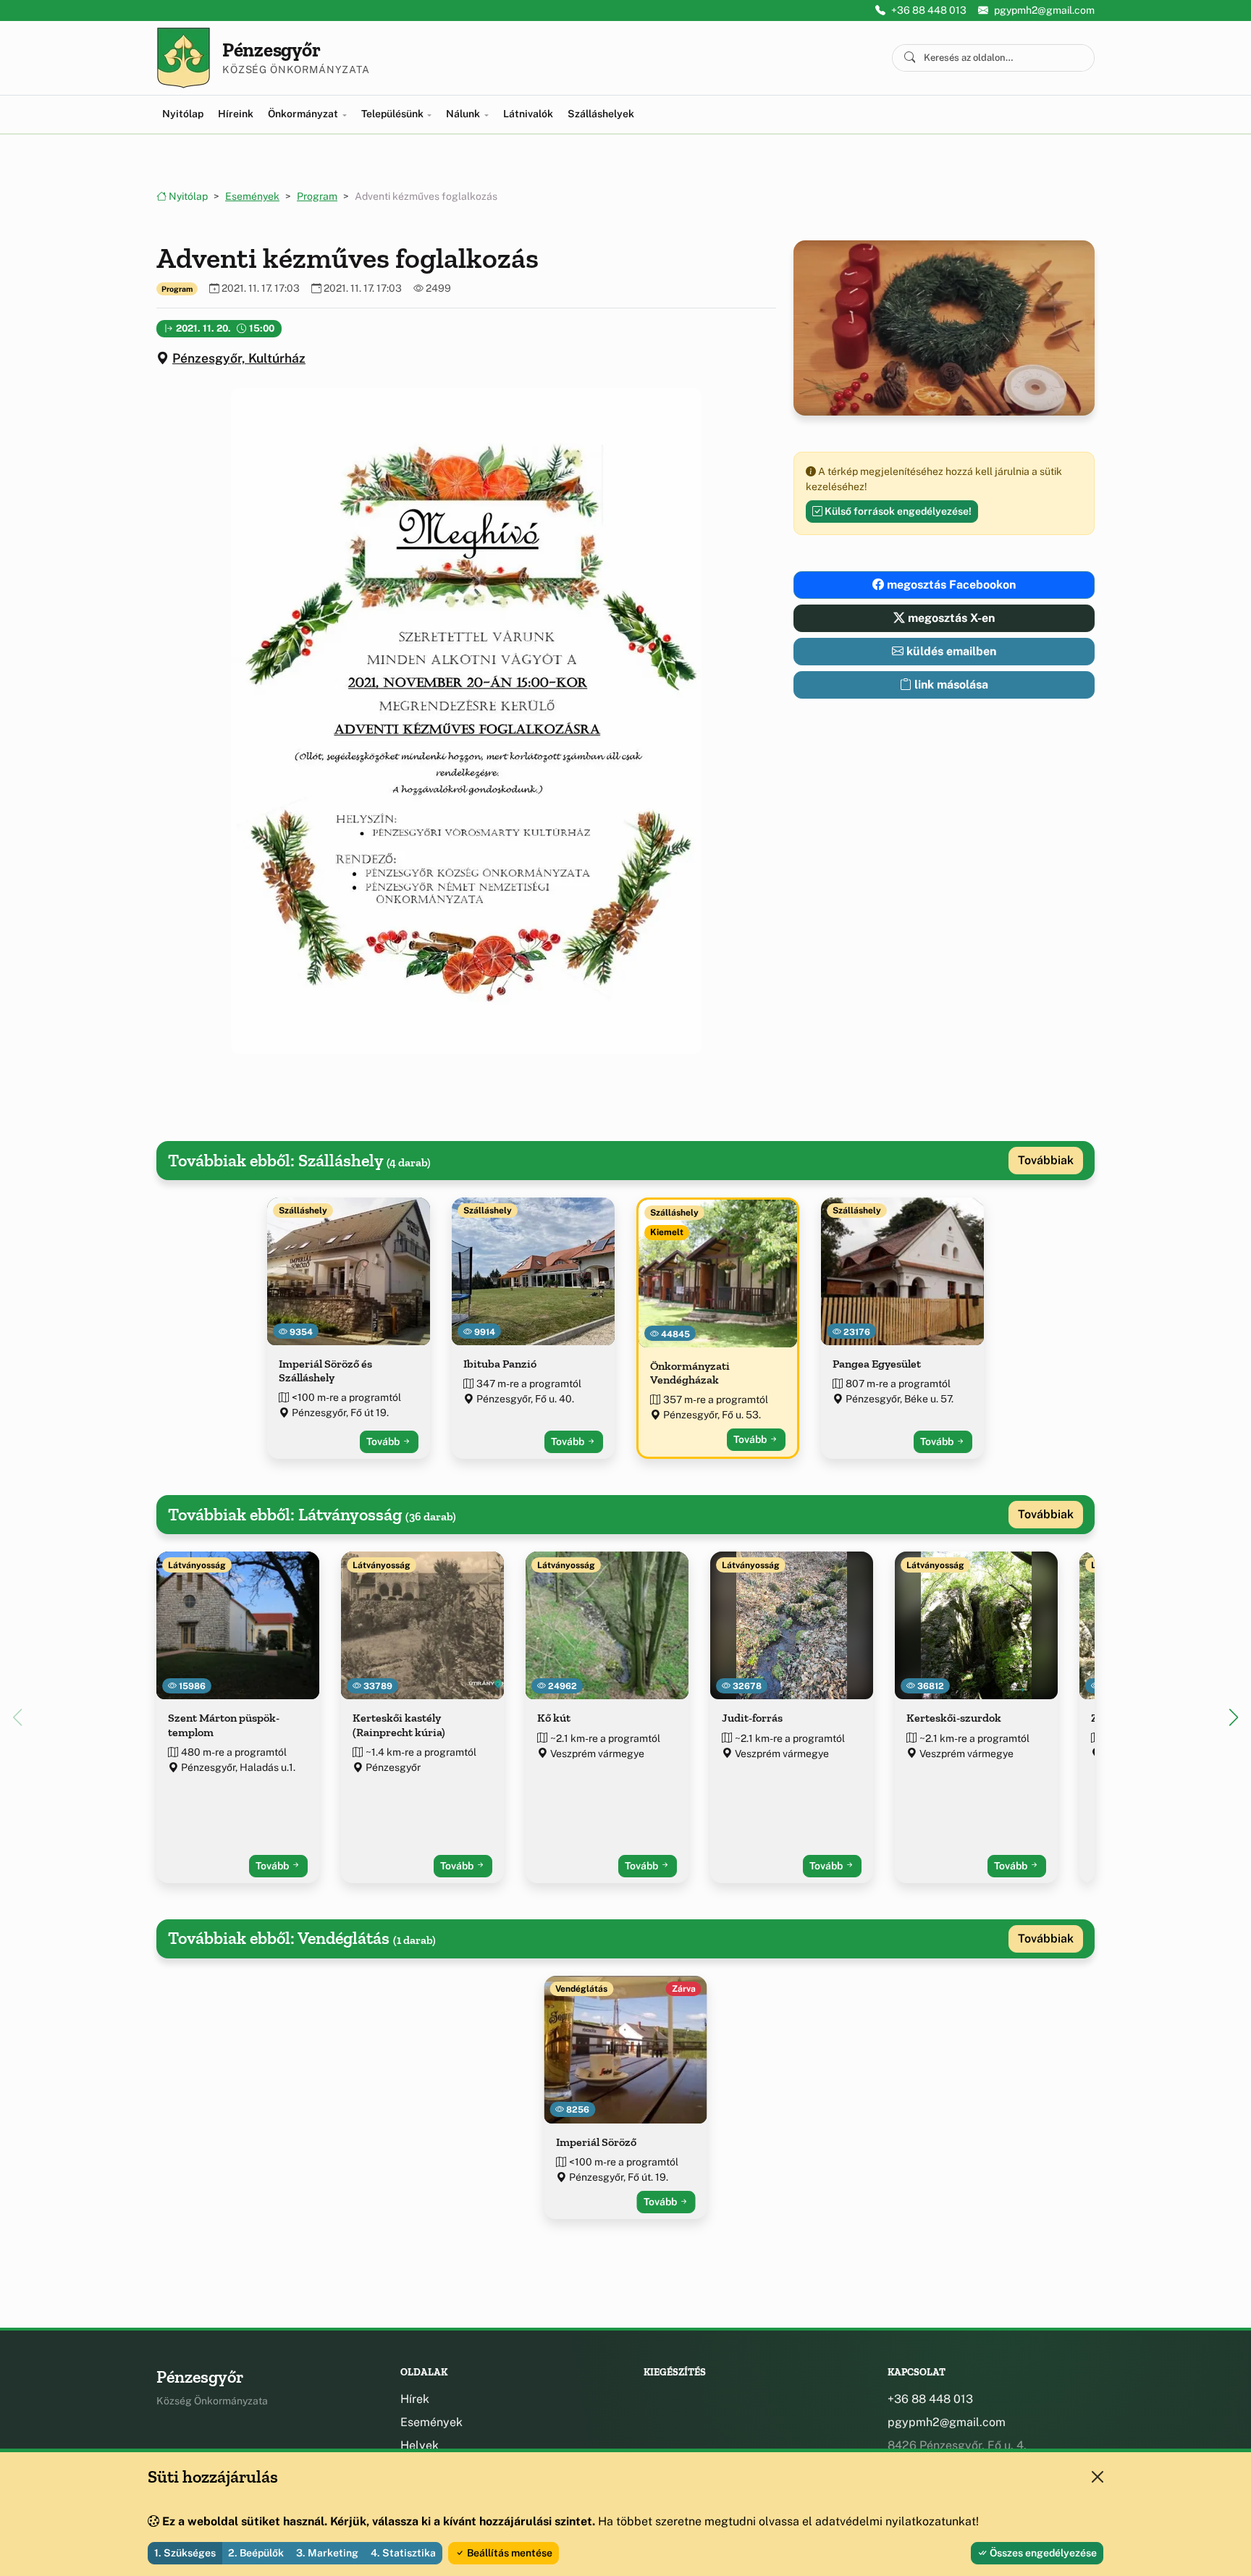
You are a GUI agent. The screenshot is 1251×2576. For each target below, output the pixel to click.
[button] (466, 721)
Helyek (420, 2445)
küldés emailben (950, 651)
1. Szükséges (185, 2553)
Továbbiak (1046, 1160)
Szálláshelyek (601, 114)
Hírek (415, 2399)
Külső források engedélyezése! (897, 511)
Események (252, 196)
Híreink (236, 114)
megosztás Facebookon (950, 585)
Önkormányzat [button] (304, 114)
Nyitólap (183, 114)
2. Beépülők (256, 2553)
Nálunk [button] (464, 114)
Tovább (384, 1441)
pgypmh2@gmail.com (1044, 10)
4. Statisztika (403, 2553)
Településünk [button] (393, 114)
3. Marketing (327, 2553)
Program (317, 196)
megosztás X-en (950, 618)
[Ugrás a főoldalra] (184, 58)
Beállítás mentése (509, 2553)
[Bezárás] (1098, 2477)
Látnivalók (528, 114)
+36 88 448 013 (929, 10)
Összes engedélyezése (1042, 2553)
